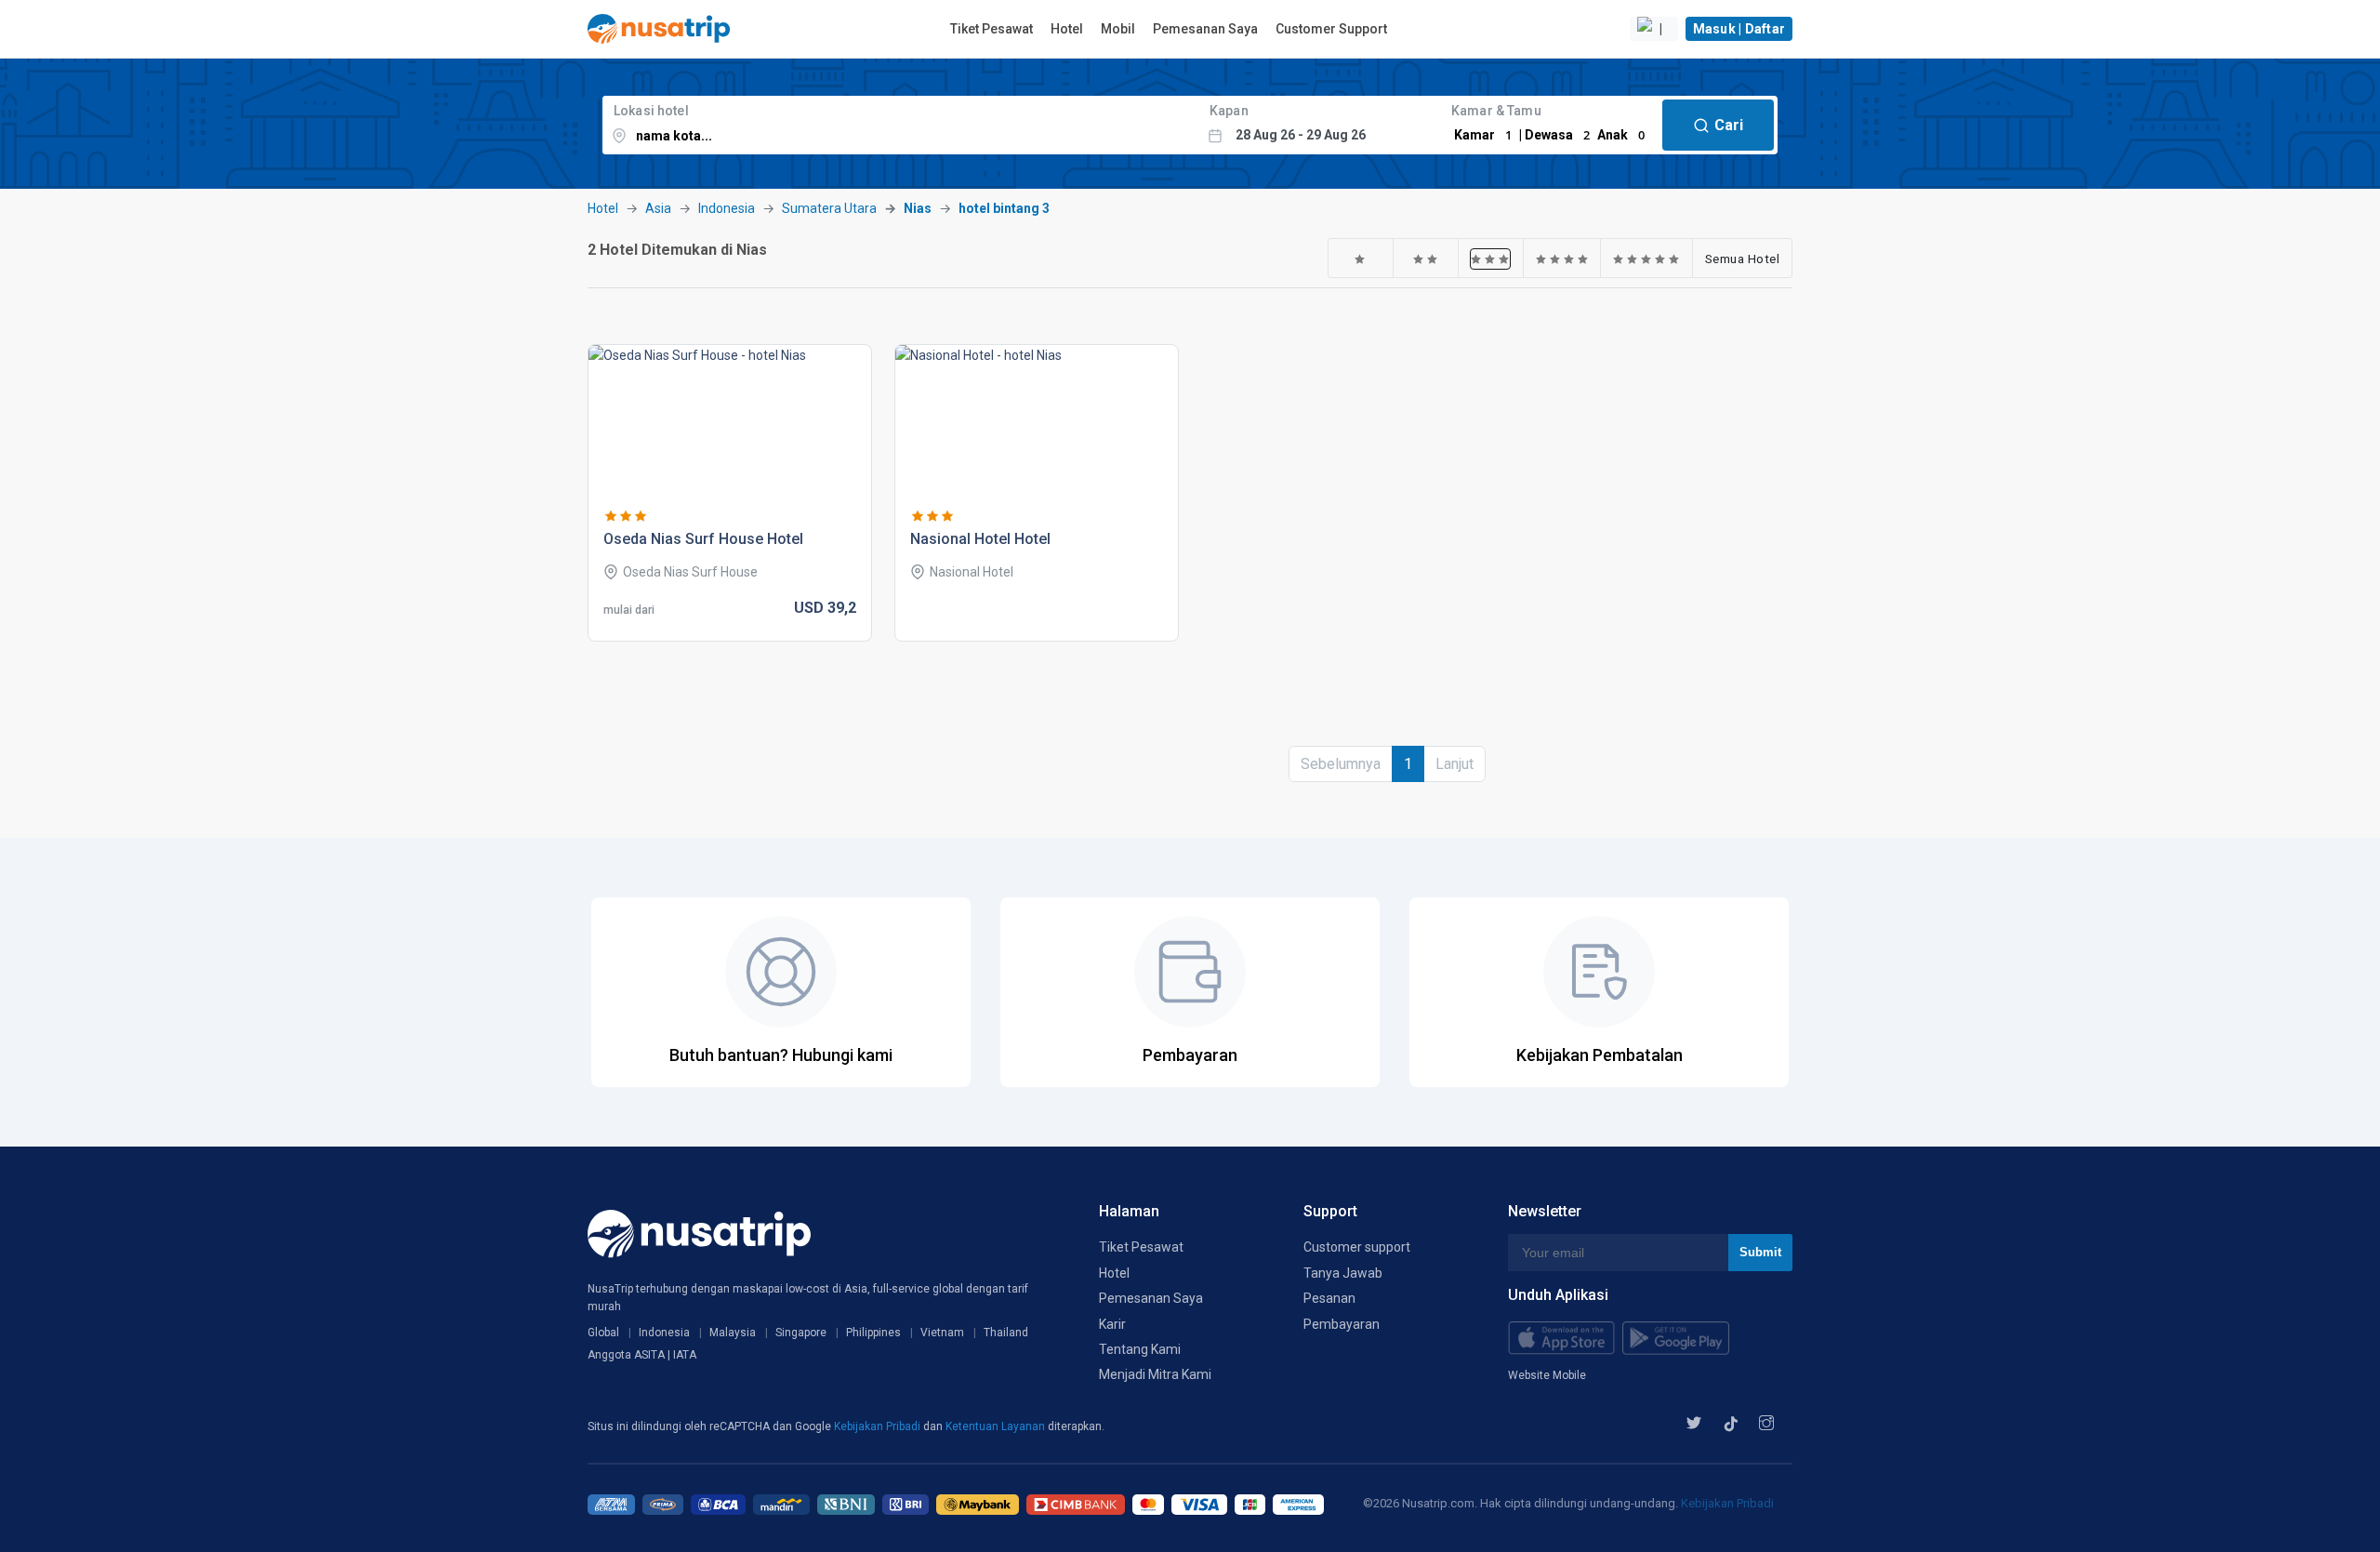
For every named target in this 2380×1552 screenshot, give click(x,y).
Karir (1112, 1324)
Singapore (801, 1333)
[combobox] (900, 125)
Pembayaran (1342, 1324)
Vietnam (942, 1333)
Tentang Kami (1140, 1349)
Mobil (1118, 29)
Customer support (1357, 1247)
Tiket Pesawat (992, 29)
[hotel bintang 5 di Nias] (1646, 259)
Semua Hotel (1743, 259)
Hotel (1067, 29)
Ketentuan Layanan (997, 1426)
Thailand (1006, 1333)
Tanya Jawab (1343, 1273)
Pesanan (1329, 1298)
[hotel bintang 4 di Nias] (1562, 259)
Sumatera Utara (829, 208)
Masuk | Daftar (1739, 29)
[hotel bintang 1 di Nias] (1360, 259)
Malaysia (733, 1333)
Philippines (873, 1333)
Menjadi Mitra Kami (1155, 1374)
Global (603, 1333)
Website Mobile (1547, 1375)
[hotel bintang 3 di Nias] (1490, 259)
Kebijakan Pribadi (879, 1426)
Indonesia (727, 208)
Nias (918, 208)
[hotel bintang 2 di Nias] (1426, 259)
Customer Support (1331, 29)
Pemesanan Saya (1205, 29)
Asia (658, 208)
